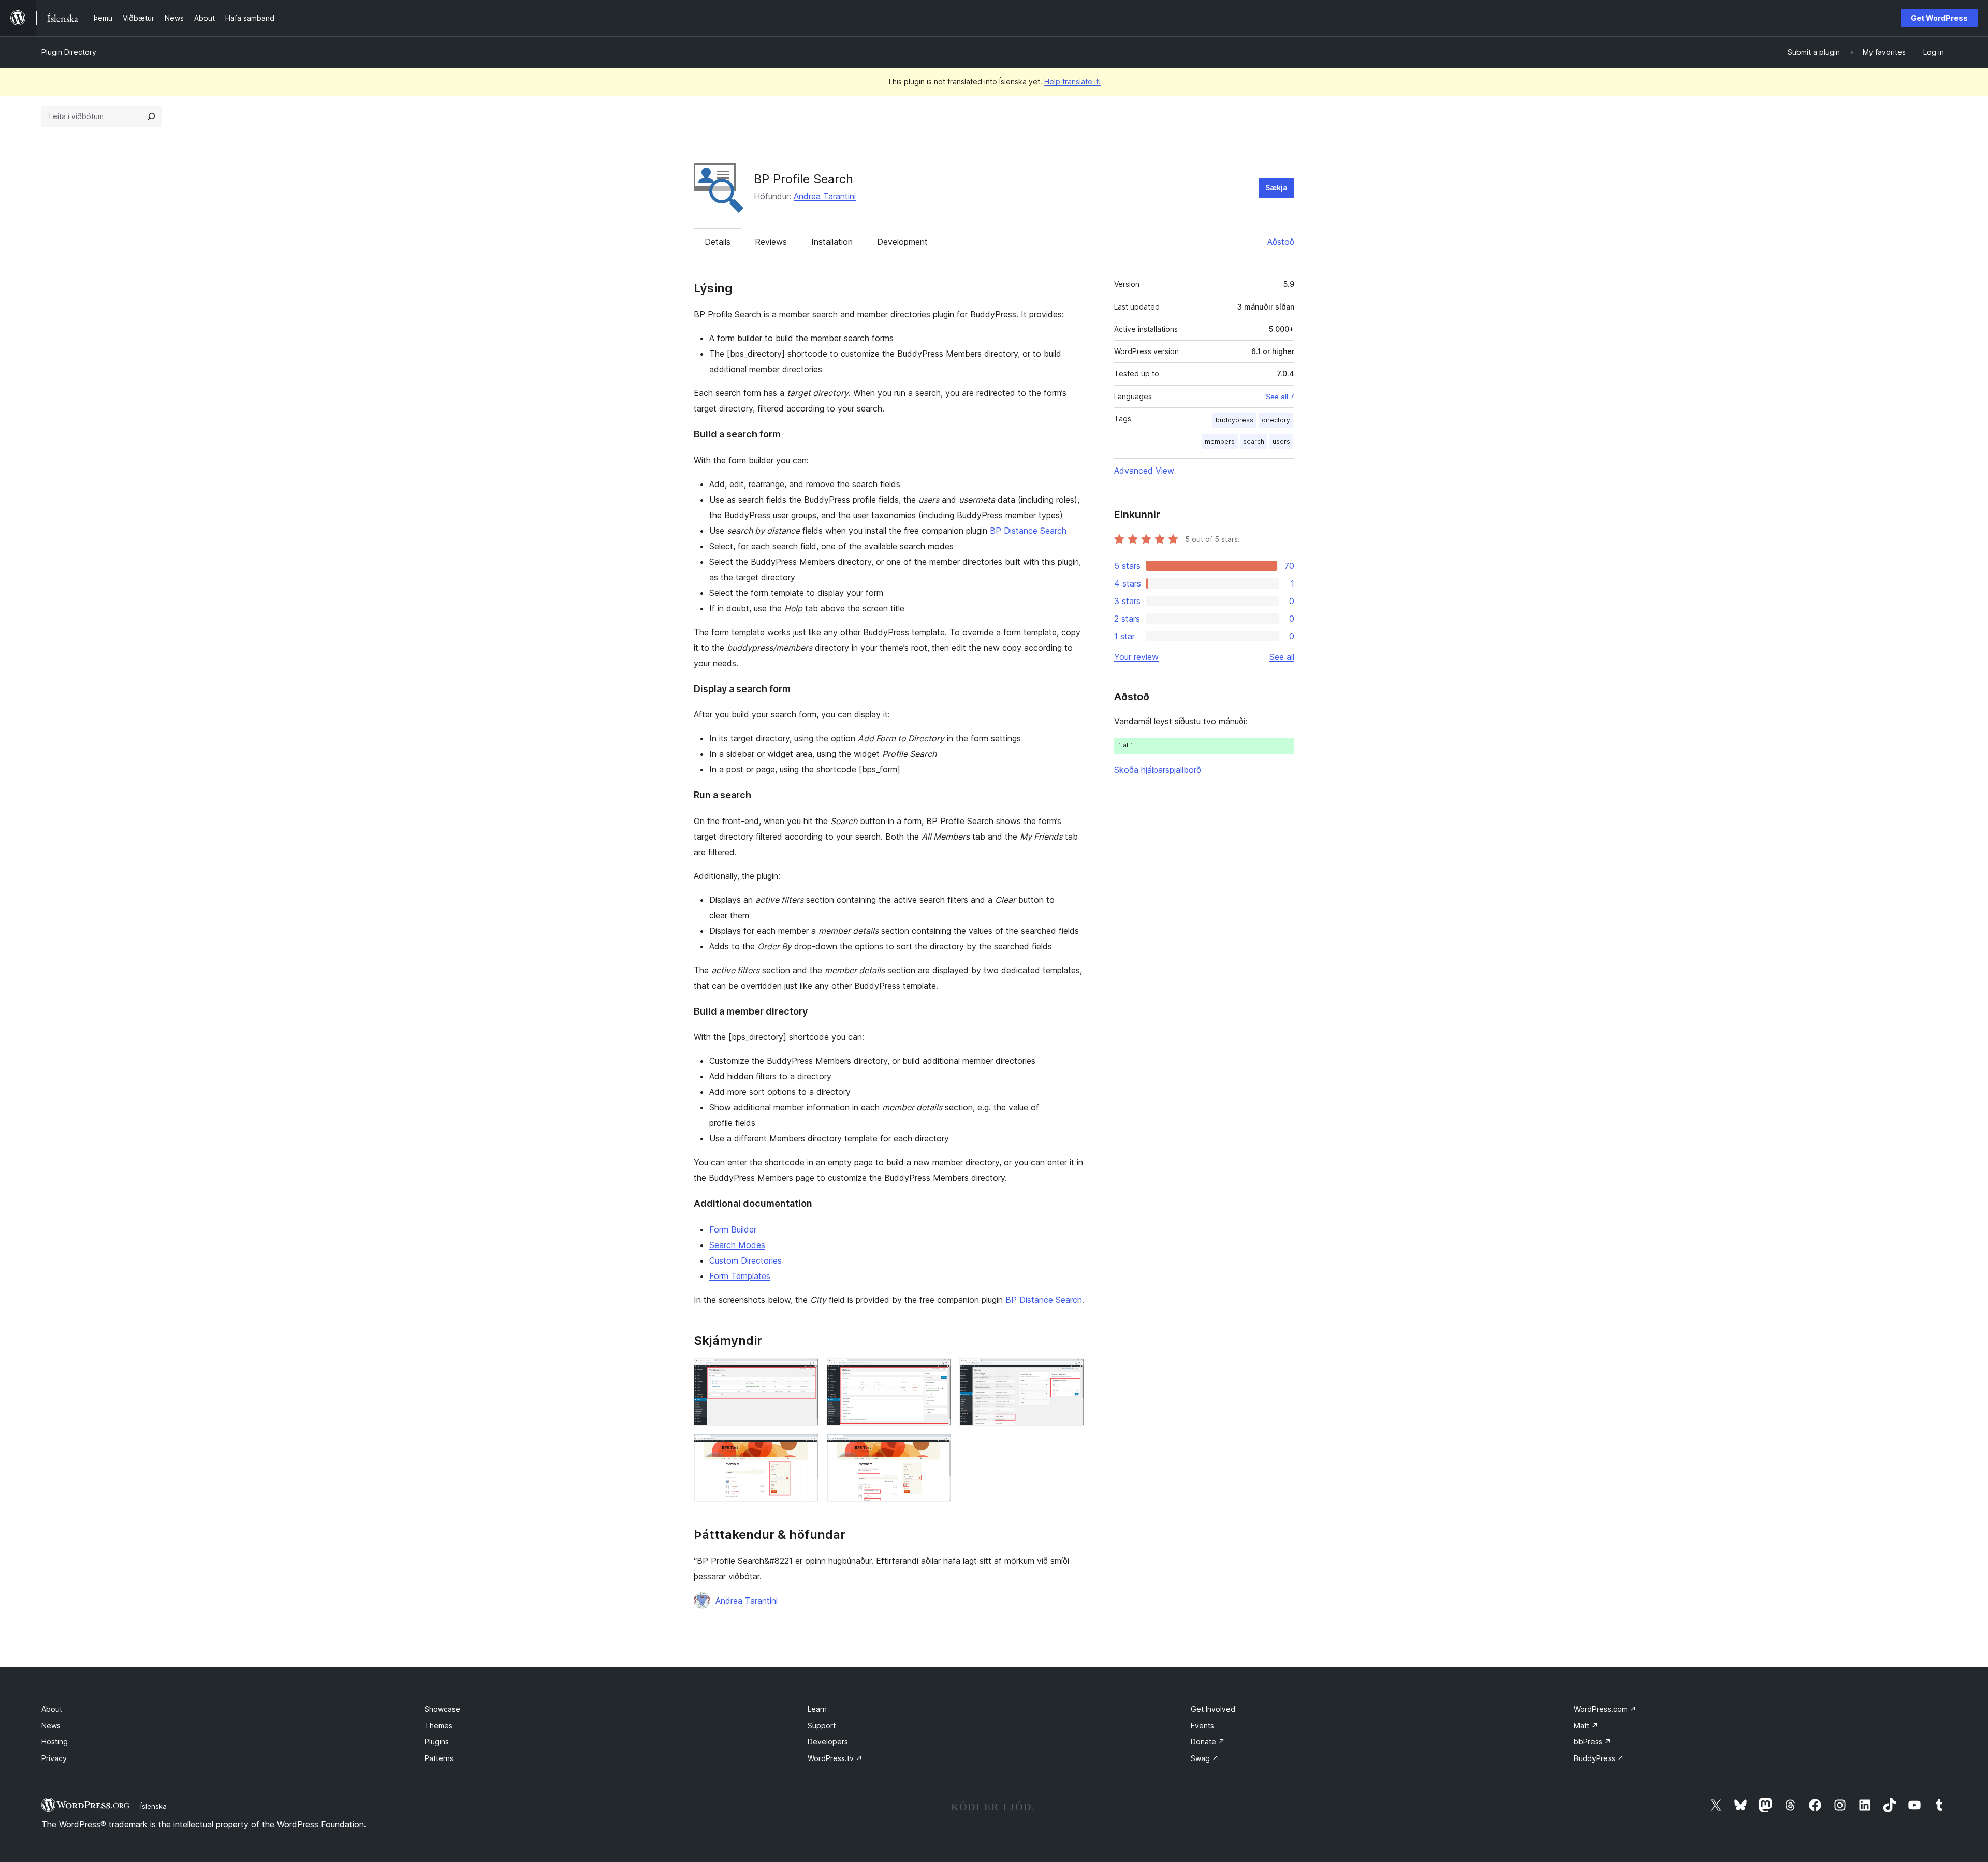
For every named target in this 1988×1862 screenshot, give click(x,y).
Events (1202, 1726)
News (51, 1726)
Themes (438, 1726)
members (1220, 441)
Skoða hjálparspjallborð (1158, 770)
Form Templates (740, 1276)
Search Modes (737, 1245)
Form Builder (733, 1229)
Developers (828, 1742)
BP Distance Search (1028, 531)
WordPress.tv (835, 1758)
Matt (1586, 1726)
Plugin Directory (69, 52)
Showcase (442, 1709)
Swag (1205, 1758)
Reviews (771, 242)
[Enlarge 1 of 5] (805, 1372)
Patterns (439, 1758)
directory (1276, 420)
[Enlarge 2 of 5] (937, 1372)
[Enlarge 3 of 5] (1070, 1372)
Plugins (437, 1742)
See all (1282, 657)
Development (902, 242)
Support (822, 1726)
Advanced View (1144, 471)
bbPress (1592, 1742)
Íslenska (154, 1806)
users (1281, 441)
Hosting (55, 1742)
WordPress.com (1605, 1709)
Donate (1208, 1742)
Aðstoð (1281, 242)
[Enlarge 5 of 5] (937, 1448)
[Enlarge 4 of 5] (805, 1448)
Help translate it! (1072, 82)
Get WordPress (1939, 18)
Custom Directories (745, 1260)
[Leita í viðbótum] (151, 116)
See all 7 (1280, 397)
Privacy (54, 1758)
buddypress (1234, 420)
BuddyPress (1599, 1758)
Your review (1136, 657)
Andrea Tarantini (825, 196)
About (52, 1709)
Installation (832, 242)
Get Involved (1213, 1709)
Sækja (1276, 188)
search (1254, 441)
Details (718, 242)
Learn (817, 1709)
